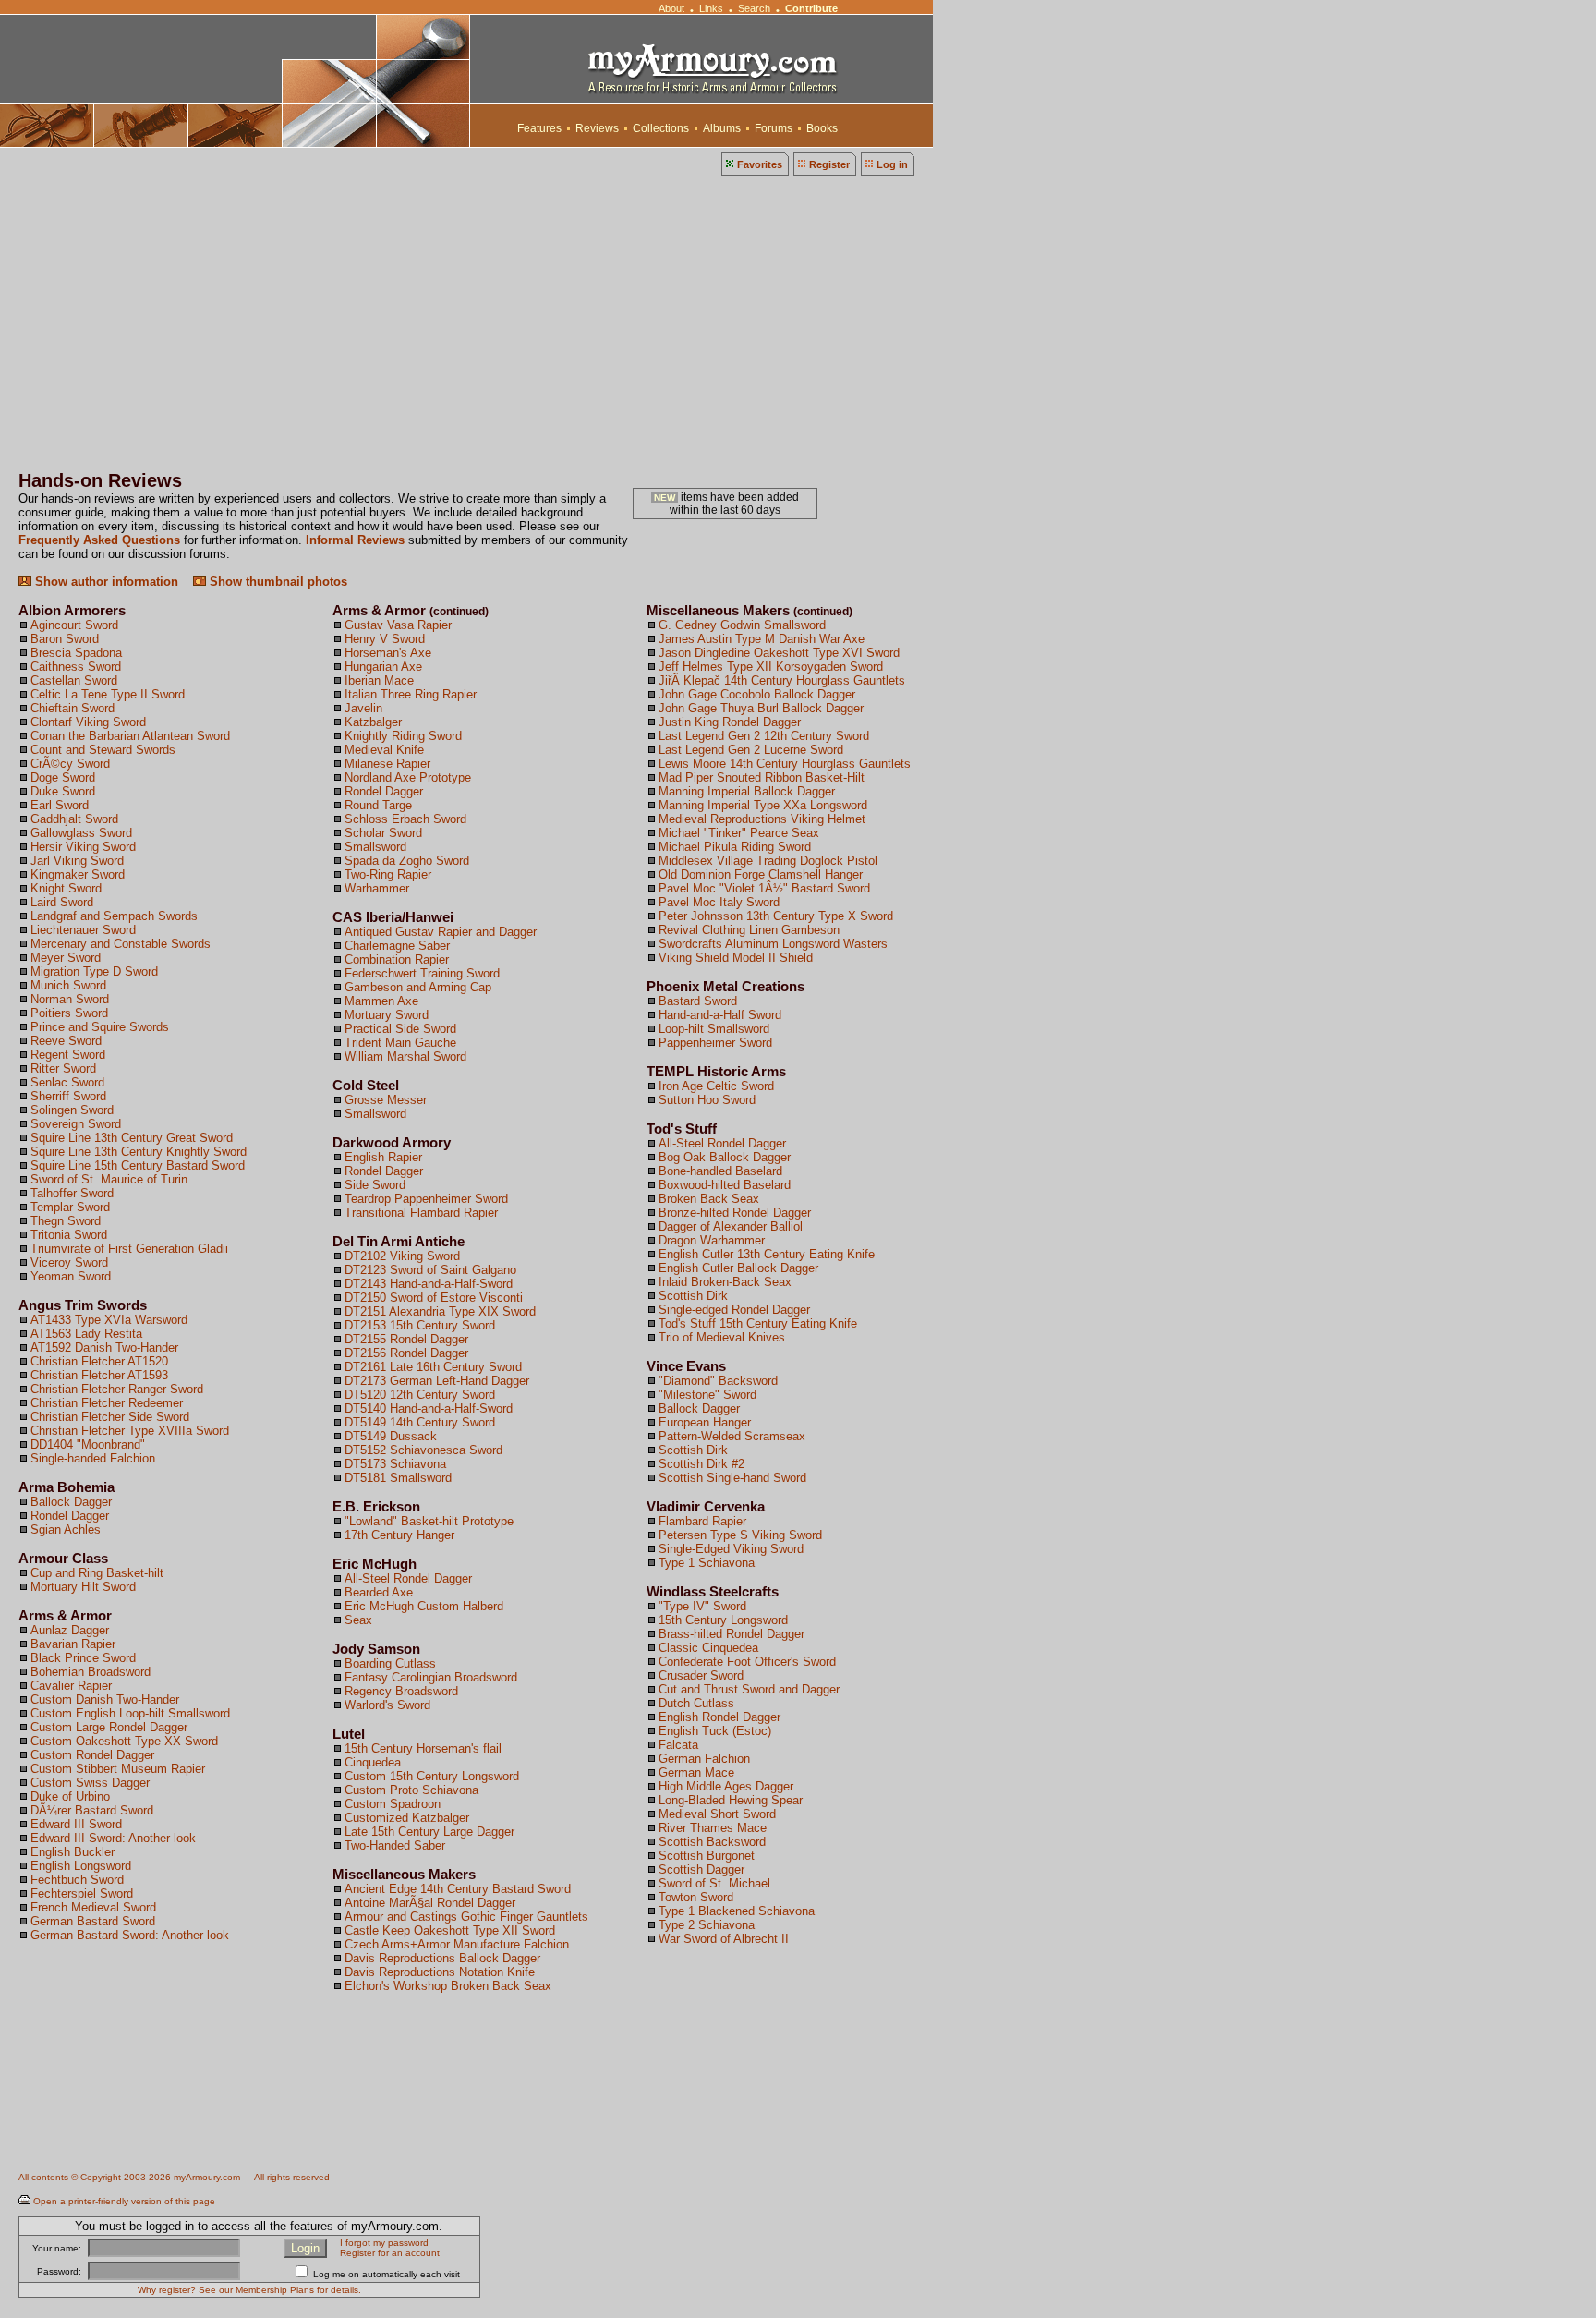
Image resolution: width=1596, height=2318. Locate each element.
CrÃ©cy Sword (70, 764)
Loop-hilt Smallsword (714, 1029)
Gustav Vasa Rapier (398, 625)
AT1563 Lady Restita (86, 1334)
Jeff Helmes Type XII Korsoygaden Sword (771, 667)
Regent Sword (68, 1055)
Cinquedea (373, 1762)
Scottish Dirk (693, 1296)
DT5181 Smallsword (398, 1478)
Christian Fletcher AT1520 (99, 1361)
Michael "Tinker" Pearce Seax (739, 833)
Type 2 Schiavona (707, 1925)
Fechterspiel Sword (82, 1893)
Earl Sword (60, 805)
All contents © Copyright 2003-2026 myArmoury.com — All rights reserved (174, 2177)
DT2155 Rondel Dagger (406, 1339)
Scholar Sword (383, 833)
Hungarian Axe (383, 667)
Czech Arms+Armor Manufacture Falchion (457, 1944)
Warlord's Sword (387, 1705)
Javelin (363, 708)
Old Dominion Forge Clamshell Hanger (761, 874)
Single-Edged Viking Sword (731, 1549)
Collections (661, 128)
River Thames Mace (713, 1828)
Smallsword (375, 847)
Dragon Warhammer (712, 1240)
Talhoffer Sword (72, 1193)
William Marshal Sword (405, 1056)
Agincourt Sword (74, 625)
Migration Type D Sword (94, 971)
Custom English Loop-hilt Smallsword (130, 1713)
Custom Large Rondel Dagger (109, 1727)
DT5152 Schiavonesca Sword (423, 1450)
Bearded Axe (379, 1592)
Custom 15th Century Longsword (432, 1776)
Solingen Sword (72, 1110)
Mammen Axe (381, 1001)
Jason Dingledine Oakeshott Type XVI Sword (779, 653)
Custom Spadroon (393, 1804)
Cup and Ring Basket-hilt (97, 1573)
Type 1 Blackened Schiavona (737, 1911)
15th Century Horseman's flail (423, 1748)
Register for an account (390, 2253)
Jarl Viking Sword (77, 861)
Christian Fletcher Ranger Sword (117, 1389)
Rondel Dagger (70, 1516)
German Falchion (704, 1759)
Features (539, 128)
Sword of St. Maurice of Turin (109, 1179)
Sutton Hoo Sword (707, 1100)
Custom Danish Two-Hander (105, 1699)
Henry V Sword (385, 639)
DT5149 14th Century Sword (420, 1422)
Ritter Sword (63, 1068)
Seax (358, 1620)
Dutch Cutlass (696, 1703)
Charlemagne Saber (397, 946)
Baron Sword (65, 639)
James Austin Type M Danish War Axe (762, 639)
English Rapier (383, 1157)
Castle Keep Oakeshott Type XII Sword (450, 1930)
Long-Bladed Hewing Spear (731, 1800)
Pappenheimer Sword (715, 1043)
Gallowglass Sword (81, 833)
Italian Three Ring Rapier (411, 694)
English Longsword (81, 1866)
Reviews (597, 128)
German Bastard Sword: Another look (130, 1935)
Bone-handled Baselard (720, 1171)
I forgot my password (384, 2243)
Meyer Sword (66, 958)
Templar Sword (70, 1207)
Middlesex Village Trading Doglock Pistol (768, 861)
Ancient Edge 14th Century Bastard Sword (458, 1889)
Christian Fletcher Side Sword (110, 1417)
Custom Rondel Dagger (92, 1755)
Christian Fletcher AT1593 (99, 1375)
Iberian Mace (379, 680)
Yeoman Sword (71, 1276)
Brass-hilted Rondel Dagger (731, 1634)
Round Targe (378, 805)
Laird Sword (62, 902)
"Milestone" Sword (707, 1395)
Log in (892, 164)
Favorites (760, 164)
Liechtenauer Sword (83, 930)
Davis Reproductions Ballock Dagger (442, 1958)
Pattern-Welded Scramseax (732, 1436)
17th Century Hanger (399, 1535)
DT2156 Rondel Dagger (406, 1353)
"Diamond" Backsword (718, 1381)
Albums (722, 128)
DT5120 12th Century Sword (420, 1395)
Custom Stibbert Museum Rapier (118, 1769)
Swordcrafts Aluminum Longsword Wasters (773, 944)
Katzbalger (373, 722)
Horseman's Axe (388, 653)
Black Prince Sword (83, 1658)
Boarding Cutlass (390, 1663)
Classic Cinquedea (708, 1648)
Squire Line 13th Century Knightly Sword (139, 1152)
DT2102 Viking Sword (402, 1256)
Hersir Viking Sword (83, 847)
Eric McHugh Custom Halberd (424, 1606)
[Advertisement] (798, 332)
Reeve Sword (66, 1041)
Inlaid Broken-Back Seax (725, 1282)
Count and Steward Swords (103, 750)
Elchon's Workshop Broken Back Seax (448, 1986)
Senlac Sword (67, 1082)
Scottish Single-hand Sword (732, 1478)
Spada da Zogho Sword (407, 861)
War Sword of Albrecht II (724, 1939)
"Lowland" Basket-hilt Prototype (429, 1521)
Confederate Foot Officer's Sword (747, 1662)
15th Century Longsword (723, 1620)
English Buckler (73, 1852)
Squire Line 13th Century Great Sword (132, 1138)
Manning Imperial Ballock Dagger (747, 791)
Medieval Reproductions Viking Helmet (762, 819)
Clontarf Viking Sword (88, 722)
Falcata (678, 1745)
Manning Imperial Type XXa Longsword (763, 805)
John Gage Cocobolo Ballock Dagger (757, 694)
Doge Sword (63, 777)
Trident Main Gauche (400, 1043)
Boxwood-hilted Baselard (725, 1185)
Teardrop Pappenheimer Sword (426, 1199)
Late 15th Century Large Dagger (429, 1832)
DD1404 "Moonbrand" (88, 1444)
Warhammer (377, 888)
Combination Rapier (397, 959)
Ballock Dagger (71, 1502)
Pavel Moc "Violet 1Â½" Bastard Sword (764, 888)
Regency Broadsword (401, 1691)
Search (754, 8)
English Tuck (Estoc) (715, 1731)
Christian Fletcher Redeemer (107, 1403)
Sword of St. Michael (714, 1883)
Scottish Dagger (701, 1869)
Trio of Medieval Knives (722, 1337)
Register (829, 164)
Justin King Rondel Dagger (730, 722)
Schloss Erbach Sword (405, 819)
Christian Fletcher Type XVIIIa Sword (130, 1431)
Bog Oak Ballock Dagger (725, 1157)
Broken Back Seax (709, 1199)
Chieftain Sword (73, 708)
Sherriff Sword (68, 1096)
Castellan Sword (74, 680)
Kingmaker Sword (78, 874)
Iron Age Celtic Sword (716, 1086)
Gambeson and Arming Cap (418, 987)
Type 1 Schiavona (707, 1563)
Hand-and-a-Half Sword (720, 1015)
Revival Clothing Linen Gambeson (749, 930)
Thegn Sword (66, 1221)
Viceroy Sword (69, 1262)
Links (711, 8)
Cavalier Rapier (71, 1686)
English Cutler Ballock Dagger (738, 1268)
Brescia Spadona (76, 653)
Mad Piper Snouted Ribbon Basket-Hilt (762, 777)
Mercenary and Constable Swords (121, 944)
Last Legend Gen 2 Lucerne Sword (751, 750)
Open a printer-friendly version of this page (124, 2201)
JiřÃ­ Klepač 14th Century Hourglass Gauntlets (782, 680)
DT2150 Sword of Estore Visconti (434, 1298)
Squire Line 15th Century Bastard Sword (138, 1165)
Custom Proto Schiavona (411, 1790)
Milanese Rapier (387, 764)
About (671, 8)
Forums (774, 128)
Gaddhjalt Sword (74, 819)
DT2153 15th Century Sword (420, 1325)
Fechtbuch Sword (77, 1880)
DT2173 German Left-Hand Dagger (437, 1381)
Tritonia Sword (69, 1235)
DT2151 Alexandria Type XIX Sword (440, 1311)
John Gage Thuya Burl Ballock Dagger (761, 708)
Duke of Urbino (70, 1796)
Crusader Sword (701, 1675)
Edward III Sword (76, 1824)
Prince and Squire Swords (100, 1027)
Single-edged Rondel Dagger (734, 1310)
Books (822, 128)
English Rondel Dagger (719, 1717)
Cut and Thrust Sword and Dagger (749, 1689)
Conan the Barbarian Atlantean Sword (130, 736)
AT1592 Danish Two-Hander (104, 1347)
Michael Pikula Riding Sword (735, 847)
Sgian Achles (66, 1529)
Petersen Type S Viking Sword (740, 1535)
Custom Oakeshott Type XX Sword (124, 1741)
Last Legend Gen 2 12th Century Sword (764, 736)
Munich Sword (68, 985)
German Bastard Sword (93, 1921)
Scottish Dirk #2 (701, 1464)
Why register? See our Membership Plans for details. (249, 2290)
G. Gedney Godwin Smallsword (742, 625)
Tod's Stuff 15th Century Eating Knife (758, 1323)
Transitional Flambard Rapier (421, 1213)
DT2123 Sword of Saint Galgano (430, 1270)
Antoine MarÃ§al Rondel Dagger (430, 1903)
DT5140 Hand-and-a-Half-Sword (429, 1408)
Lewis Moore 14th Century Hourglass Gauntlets (785, 764)
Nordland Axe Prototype (408, 777)
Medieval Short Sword (717, 1814)
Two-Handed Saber (395, 1845)
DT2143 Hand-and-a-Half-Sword (429, 1284)
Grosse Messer (386, 1100)
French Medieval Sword (93, 1907)
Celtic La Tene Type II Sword (108, 694)
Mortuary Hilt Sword (83, 1587)
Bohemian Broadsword (91, 1672)
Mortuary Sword (387, 1015)
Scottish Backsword (712, 1842)
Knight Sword (66, 888)
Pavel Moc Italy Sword (719, 902)
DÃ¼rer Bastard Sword (92, 1810)
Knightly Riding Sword (403, 736)
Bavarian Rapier (73, 1644)
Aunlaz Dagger (70, 1630)
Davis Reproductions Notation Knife (440, 1972)
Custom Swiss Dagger (90, 1783)
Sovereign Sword (76, 1124)
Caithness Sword (76, 667)
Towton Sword (696, 1897)
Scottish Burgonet (707, 1856)
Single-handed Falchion (93, 1458)
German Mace (696, 1772)
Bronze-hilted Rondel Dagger (735, 1213)
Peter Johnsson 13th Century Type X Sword (776, 916)
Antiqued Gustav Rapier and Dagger (441, 932)
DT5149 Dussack (391, 1436)
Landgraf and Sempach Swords (114, 916)
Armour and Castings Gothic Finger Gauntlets (466, 1917)
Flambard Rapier (702, 1521)
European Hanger (705, 1422)
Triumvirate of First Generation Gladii (129, 1249)
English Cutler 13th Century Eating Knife (767, 1254)
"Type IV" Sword (702, 1606)
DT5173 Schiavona (395, 1464)
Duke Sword (63, 791)
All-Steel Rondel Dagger (408, 1578)
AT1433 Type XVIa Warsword (109, 1320)
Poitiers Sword (69, 1013)
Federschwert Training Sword (422, 973)
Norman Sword (70, 999)
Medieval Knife (384, 750)
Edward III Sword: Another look (113, 1838)
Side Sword (375, 1185)
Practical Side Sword (400, 1029)
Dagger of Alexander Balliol (731, 1226)
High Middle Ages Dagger (726, 1786)
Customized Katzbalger (407, 1818)
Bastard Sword (698, 1001)
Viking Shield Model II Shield (736, 958)
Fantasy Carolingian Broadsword (431, 1677)
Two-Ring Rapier (388, 874)
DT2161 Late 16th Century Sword (433, 1367)
